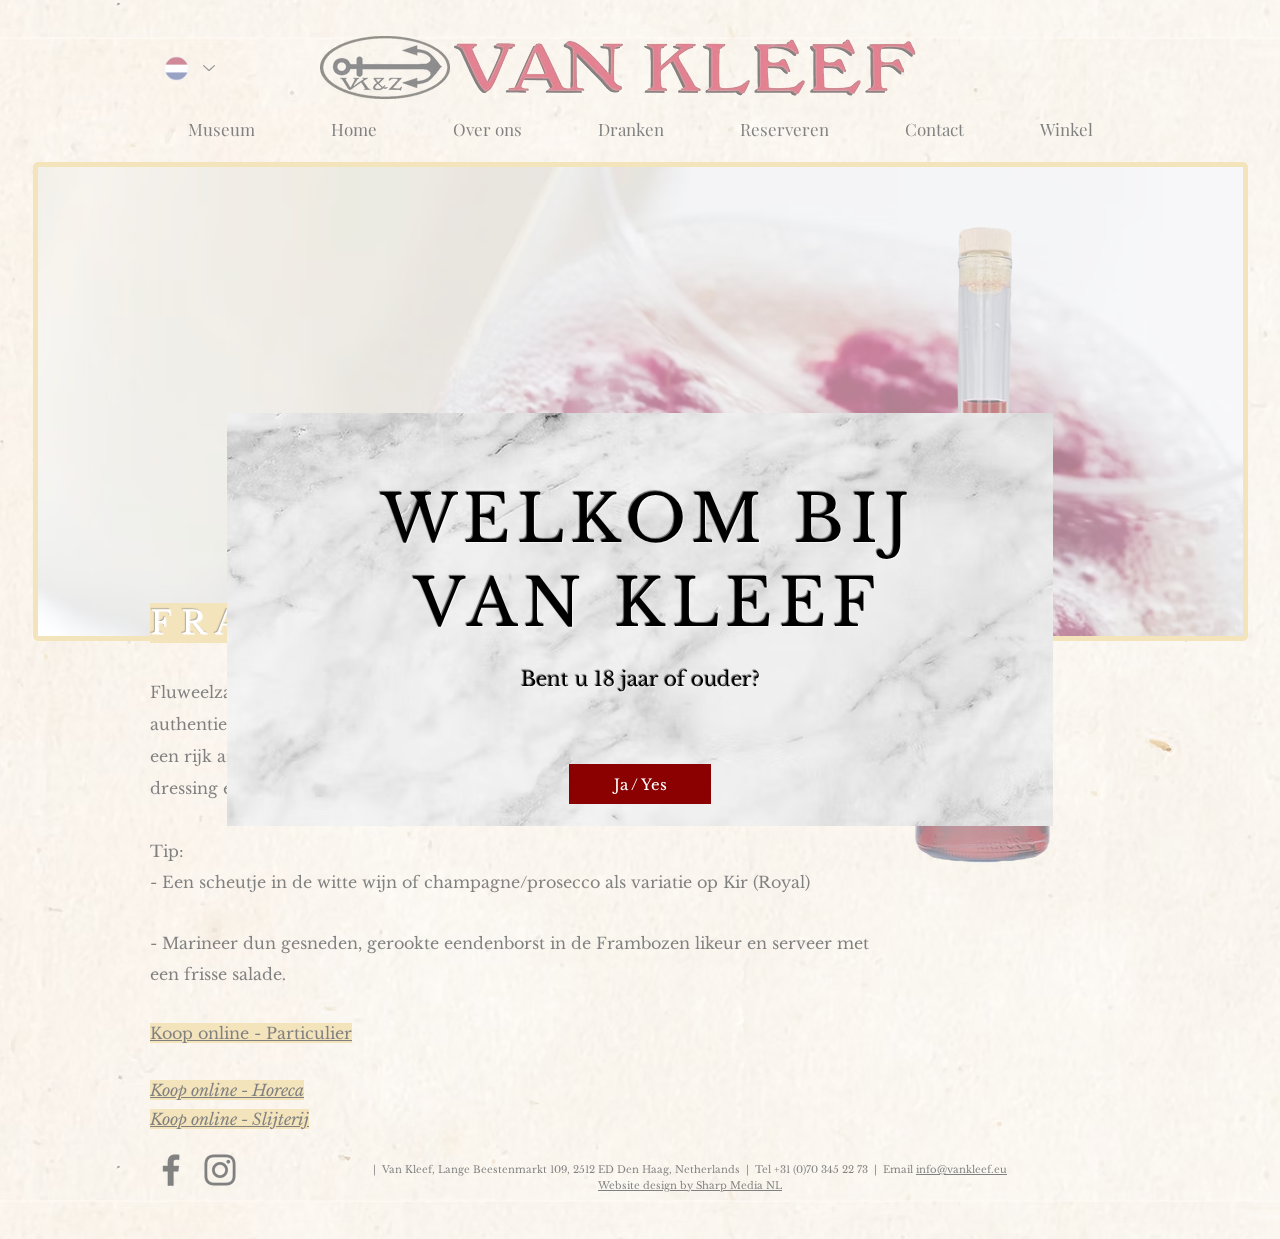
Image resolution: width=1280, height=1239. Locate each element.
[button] (640, 784)
